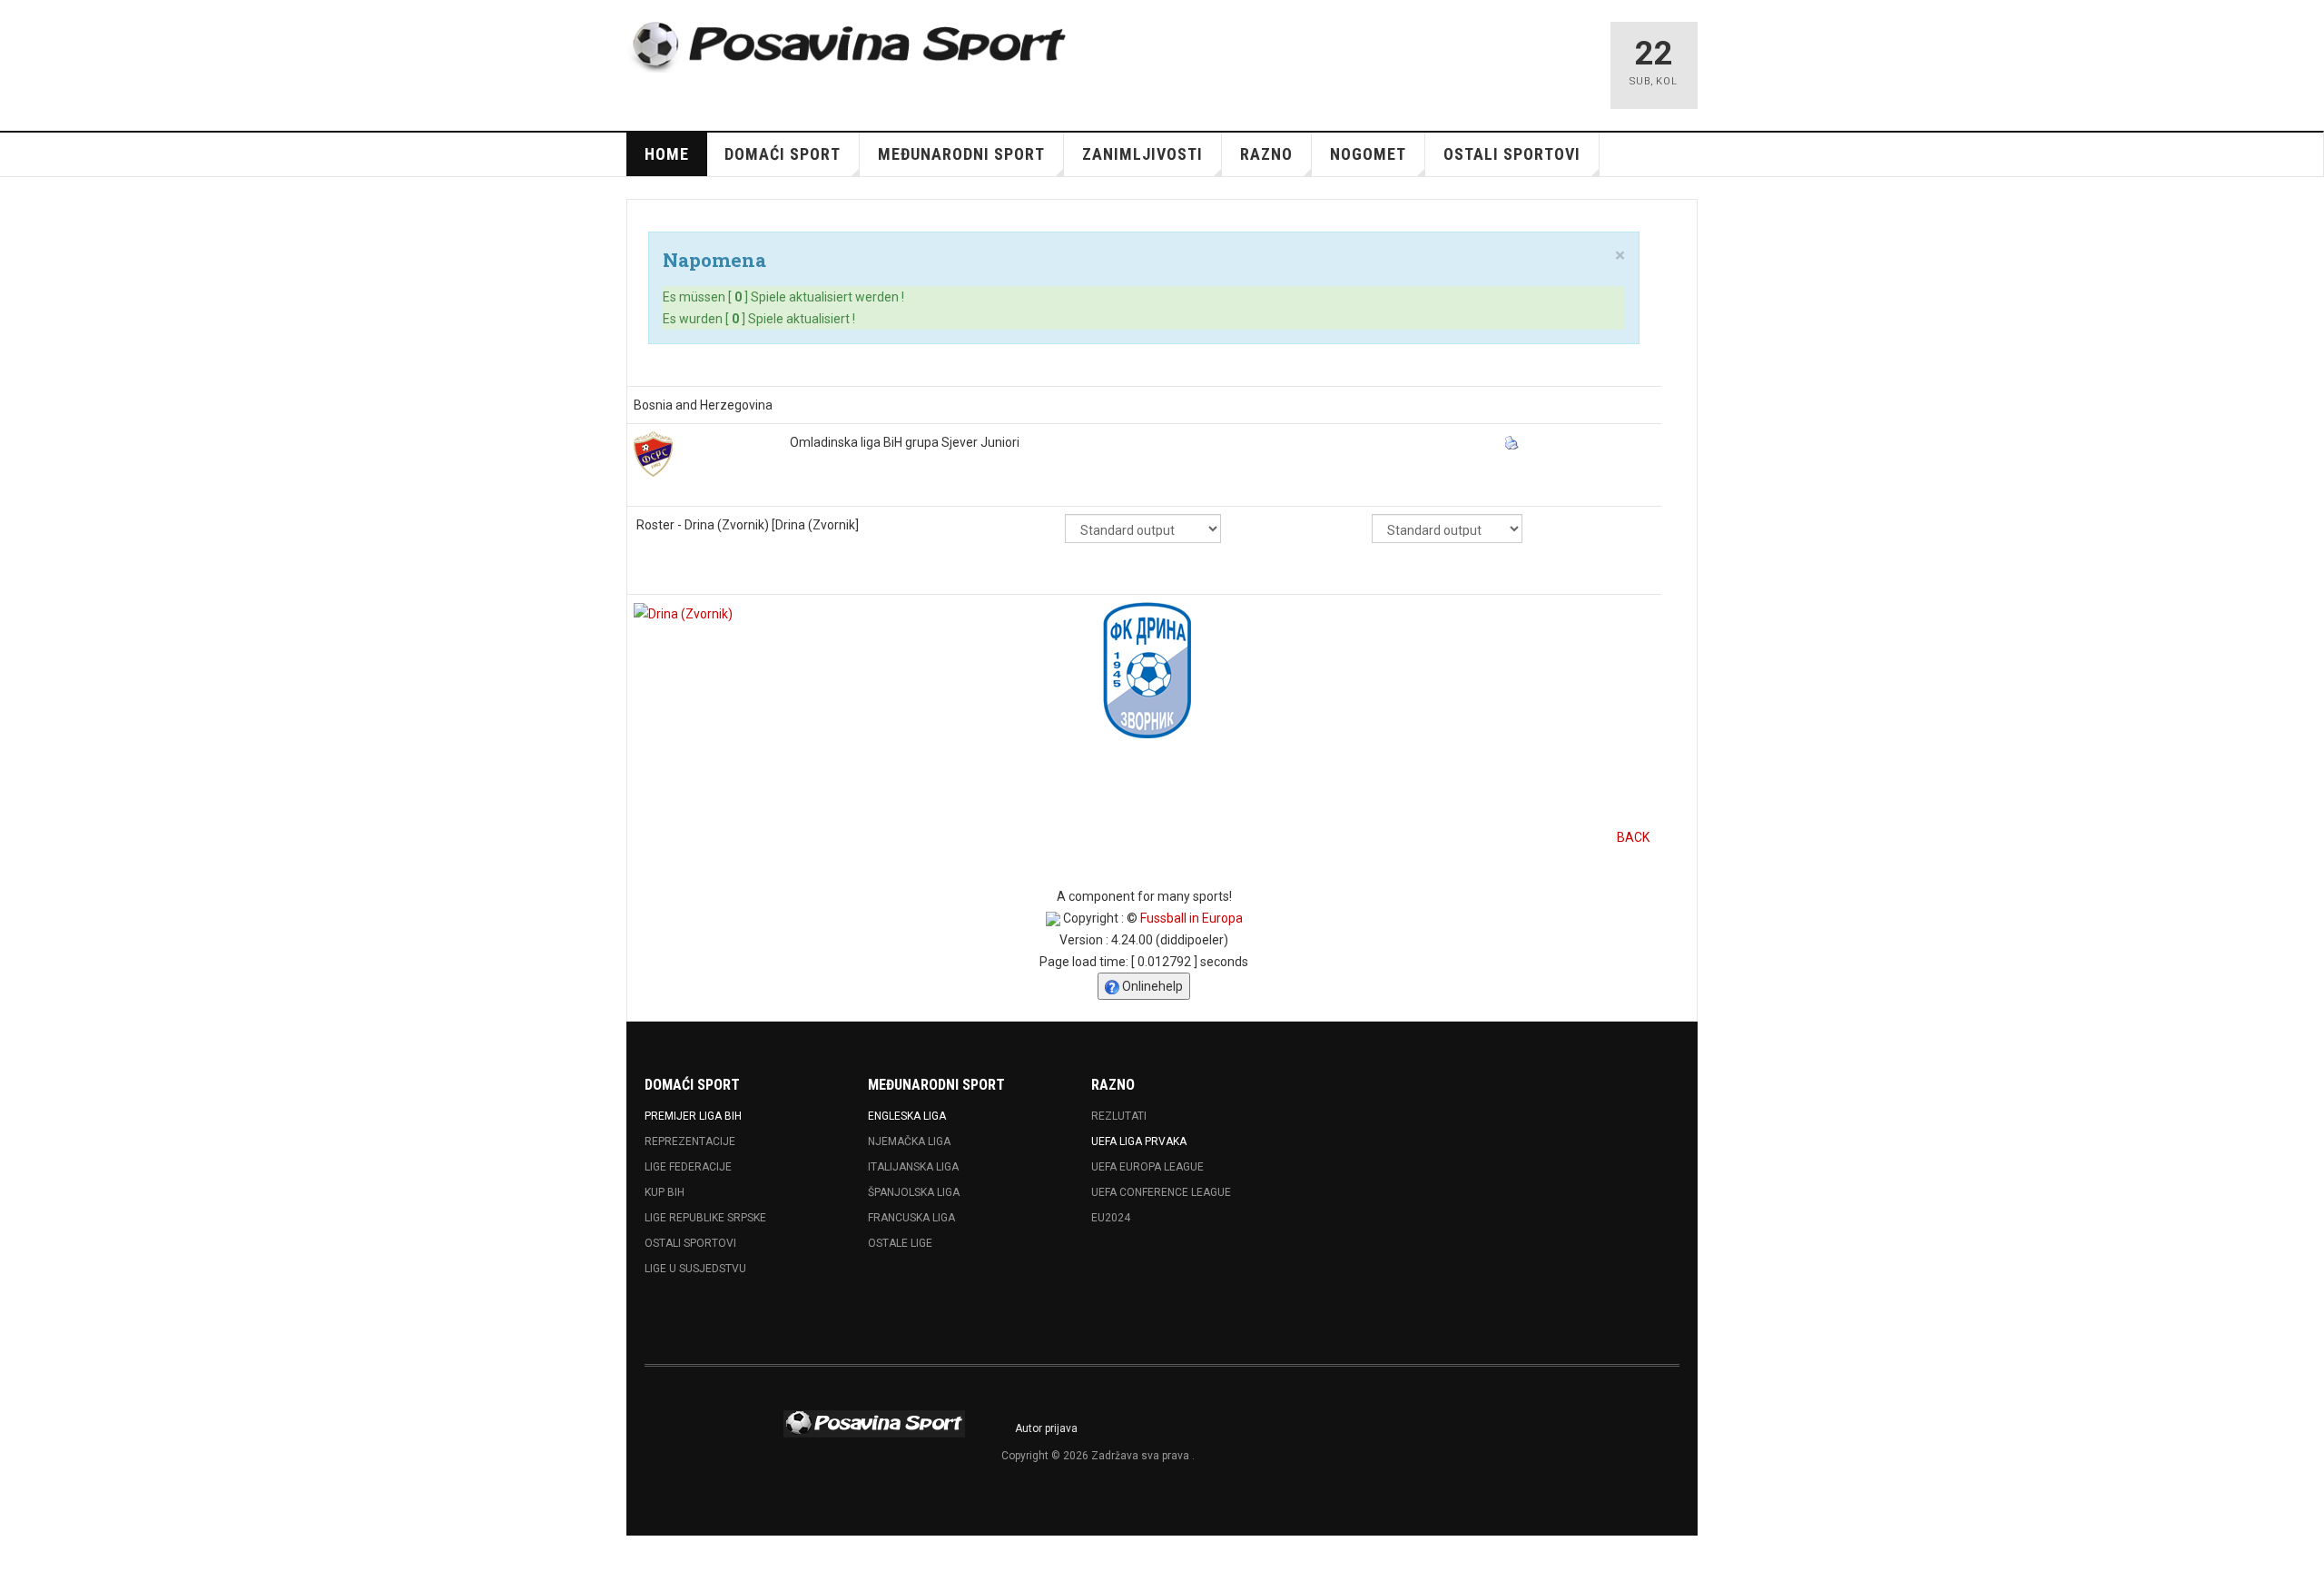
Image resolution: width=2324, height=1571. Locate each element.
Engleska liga (907, 1116)
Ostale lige (900, 1243)
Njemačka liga (909, 1141)
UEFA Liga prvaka (1139, 1141)
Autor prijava (1046, 1428)
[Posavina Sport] (850, 47)
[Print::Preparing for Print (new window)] (1514, 442)
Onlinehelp (1151, 986)
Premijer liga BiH (693, 1116)
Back (1633, 837)
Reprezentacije (690, 1141)
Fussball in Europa (1192, 918)
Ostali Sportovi (690, 1243)
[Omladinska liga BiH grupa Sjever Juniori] (653, 452)
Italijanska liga (913, 1167)
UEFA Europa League (1147, 1167)
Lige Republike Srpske (705, 1218)
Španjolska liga (914, 1192)
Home (667, 154)
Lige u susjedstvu (695, 1269)
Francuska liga (911, 1218)
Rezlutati (1119, 1116)
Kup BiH (665, 1192)
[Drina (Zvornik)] (683, 613)
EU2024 (1111, 1218)
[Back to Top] (20, 1553)
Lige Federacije (688, 1167)
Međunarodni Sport (961, 154)
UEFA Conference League (1161, 1192)
